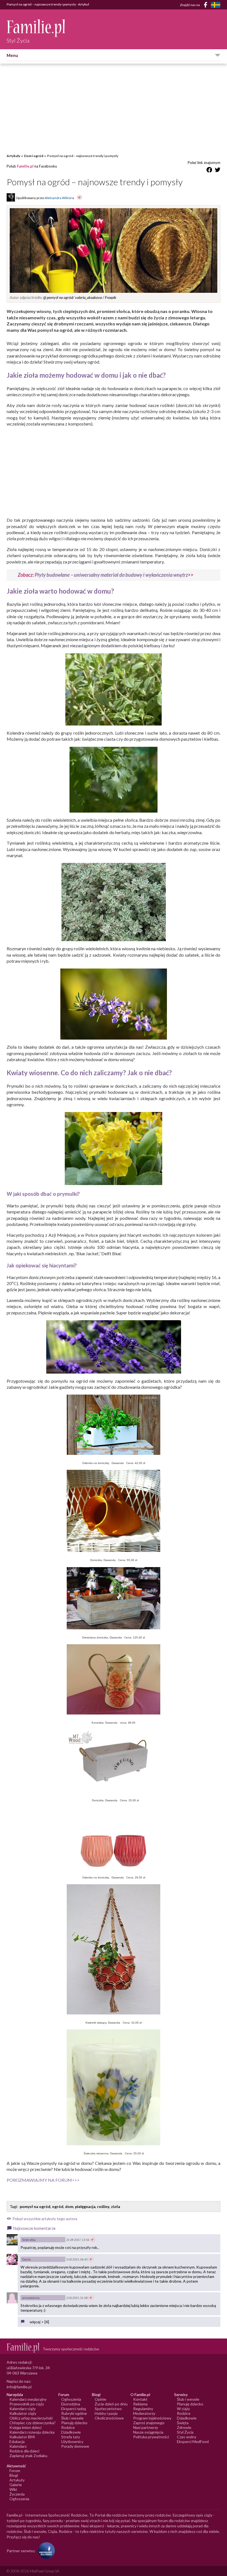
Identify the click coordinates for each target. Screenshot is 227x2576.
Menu (12, 55)
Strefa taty (71, 2437)
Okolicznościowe (109, 2418)
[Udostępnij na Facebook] (209, 171)
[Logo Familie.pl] (36, 28)
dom (69, 2206)
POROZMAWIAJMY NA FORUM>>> (43, 2180)
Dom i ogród (34, 156)
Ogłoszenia (71, 2399)
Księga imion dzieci (25, 2427)
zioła (116, 2206)
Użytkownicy (72, 2441)
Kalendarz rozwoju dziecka (32, 2432)
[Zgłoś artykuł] (79, 198)
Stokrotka (29, 2240)
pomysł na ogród (35, 2206)
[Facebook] (207, 6)
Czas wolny (187, 2437)
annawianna (31, 2298)
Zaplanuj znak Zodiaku (28, 2456)
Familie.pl (25, 166)
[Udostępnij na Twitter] (218, 171)
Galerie (16, 2485)
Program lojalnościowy (152, 2418)
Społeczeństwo (108, 2409)
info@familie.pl (19, 2387)
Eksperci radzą (73, 2409)
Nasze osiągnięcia (148, 2432)
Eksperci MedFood (193, 2441)
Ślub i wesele (72, 2418)
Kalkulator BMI (22, 2437)
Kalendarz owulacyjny (28, 2399)
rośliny (103, 2206)
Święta (183, 2423)
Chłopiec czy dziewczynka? (33, 2423)
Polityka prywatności (151, 2437)
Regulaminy (143, 2409)
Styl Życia (185, 2432)
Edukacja (17, 2441)
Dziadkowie (71, 2432)
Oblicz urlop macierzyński (31, 2418)
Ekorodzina (71, 2404)
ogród (58, 2206)
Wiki (13, 2489)
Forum (15, 2471)
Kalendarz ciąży (23, 2409)
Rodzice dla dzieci (24, 2451)
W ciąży (183, 2409)
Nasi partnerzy (146, 2427)
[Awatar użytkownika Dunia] (12, 2259)
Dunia (26, 2259)
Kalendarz (18, 2446)
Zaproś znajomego (149, 2423)
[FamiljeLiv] (216, 5)
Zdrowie (184, 2427)
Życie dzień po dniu (111, 2404)
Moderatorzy (144, 2413)
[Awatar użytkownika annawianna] (12, 2298)
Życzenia (17, 2494)
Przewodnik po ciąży (27, 2404)
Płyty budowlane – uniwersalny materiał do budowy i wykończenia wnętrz (111, 575)
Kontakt (140, 2399)
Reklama (140, 2404)
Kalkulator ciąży (23, 2413)
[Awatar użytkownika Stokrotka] (12, 2240)
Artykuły (13, 156)
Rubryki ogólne (74, 2413)
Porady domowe (75, 2446)
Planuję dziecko (74, 2423)
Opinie (100, 2399)
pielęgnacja (85, 2206)
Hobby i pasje (106, 2413)
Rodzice (68, 2427)
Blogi (14, 2475)
